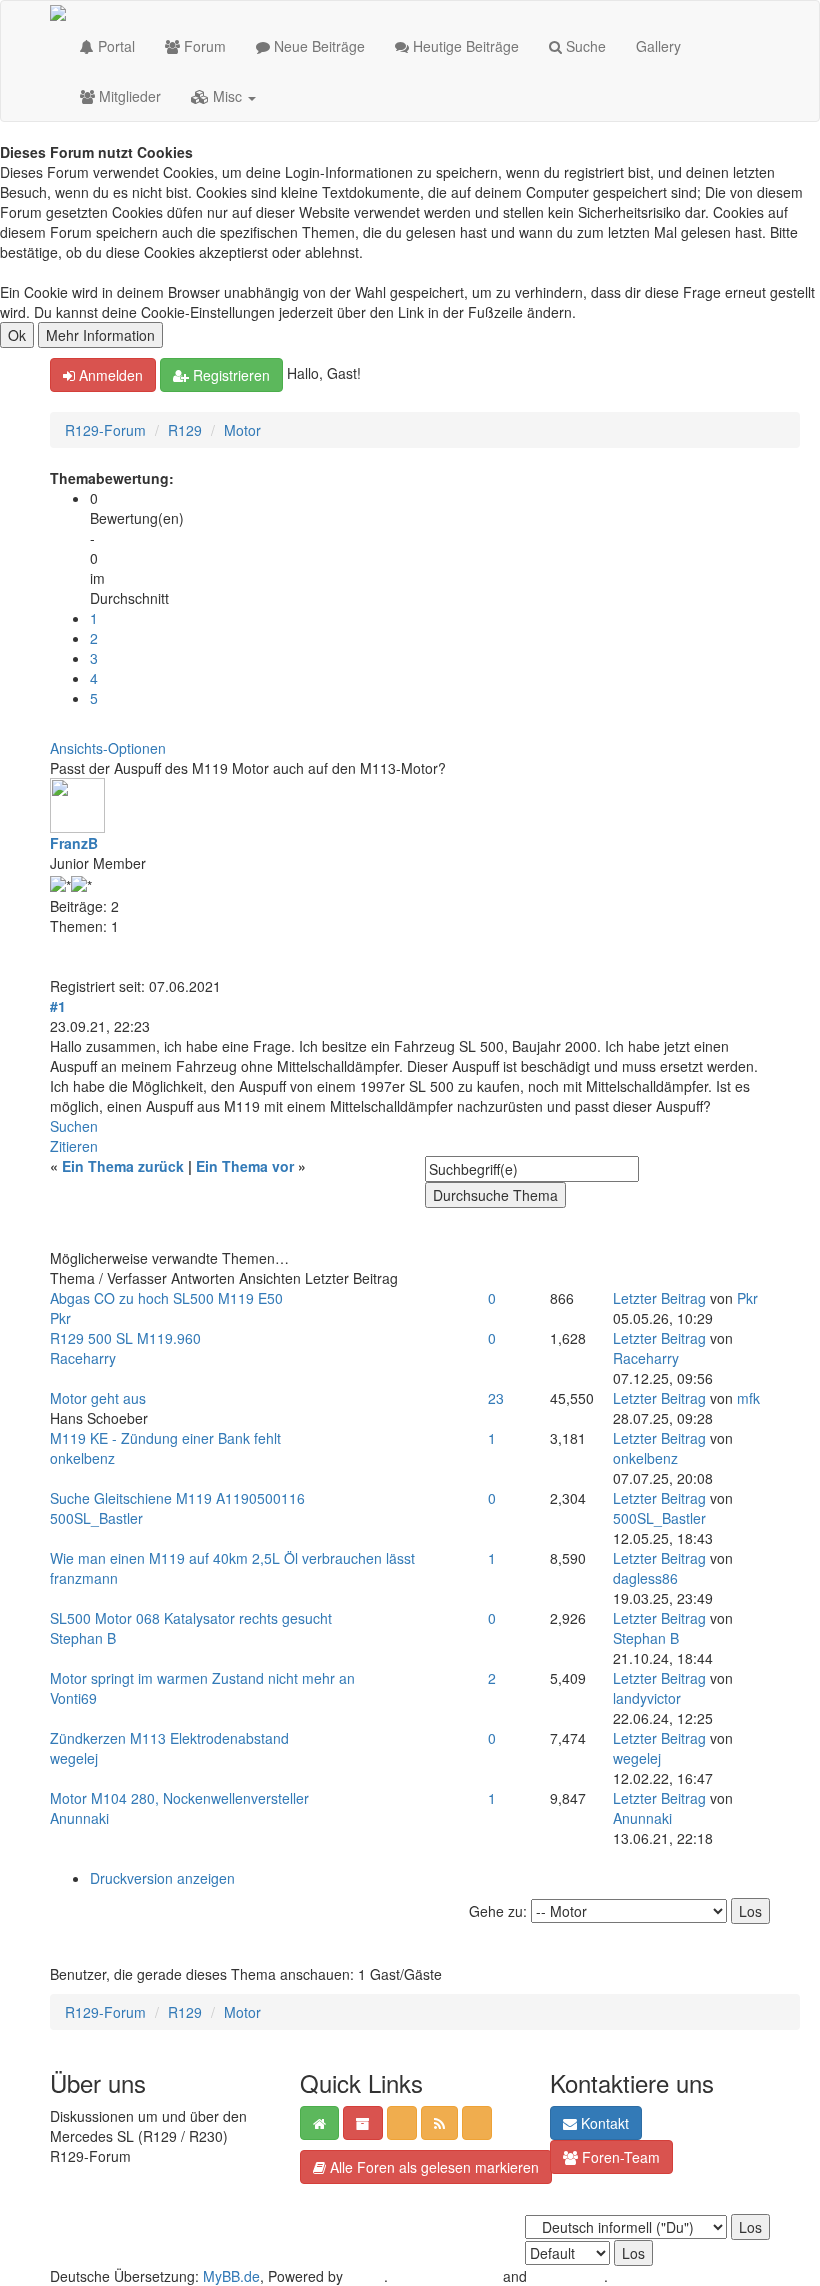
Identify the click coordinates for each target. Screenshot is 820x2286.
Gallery (658, 46)
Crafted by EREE (445, 2276)
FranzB (74, 843)
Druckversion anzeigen (162, 1878)
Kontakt (603, 2123)
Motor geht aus (98, 1398)
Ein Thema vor (245, 1166)
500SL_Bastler (96, 1518)
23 (496, 1398)
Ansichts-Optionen (108, 748)
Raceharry (83, 1358)
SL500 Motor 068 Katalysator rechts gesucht (191, 1618)
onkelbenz (82, 1458)
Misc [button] (227, 96)
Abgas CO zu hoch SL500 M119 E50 (166, 1298)
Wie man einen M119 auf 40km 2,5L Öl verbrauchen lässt (232, 1558)
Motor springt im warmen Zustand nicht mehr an (202, 1678)
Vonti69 (73, 1698)
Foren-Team (619, 2157)
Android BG (567, 2276)
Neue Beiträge (317, 46)
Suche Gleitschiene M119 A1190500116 (177, 1498)
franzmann (84, 1578)
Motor (242, 430)
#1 (58, 1006)
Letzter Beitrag (659, 1298)
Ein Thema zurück (123, 1166)
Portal (114, 46)
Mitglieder (128, 96)
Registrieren (229, 375)
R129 (185, 430)
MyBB (365, 2276)
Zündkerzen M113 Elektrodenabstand (169, 1738)
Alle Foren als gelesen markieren (432, 2167)
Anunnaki (79, 1818)
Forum (203, 46)
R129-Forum (105, 430)
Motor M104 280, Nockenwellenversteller (179, 1798)
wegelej (74, 1758)
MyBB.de (231, 2276)
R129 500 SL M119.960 (125, 1338)
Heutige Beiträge (464, 46)
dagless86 (645, 1578)
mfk (748, 1398)
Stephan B (83, 1638)
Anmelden (109, 375)
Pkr (60, 1318)
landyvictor (647, 1698)
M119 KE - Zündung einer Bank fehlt (165, 1438)
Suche (584, 46)
